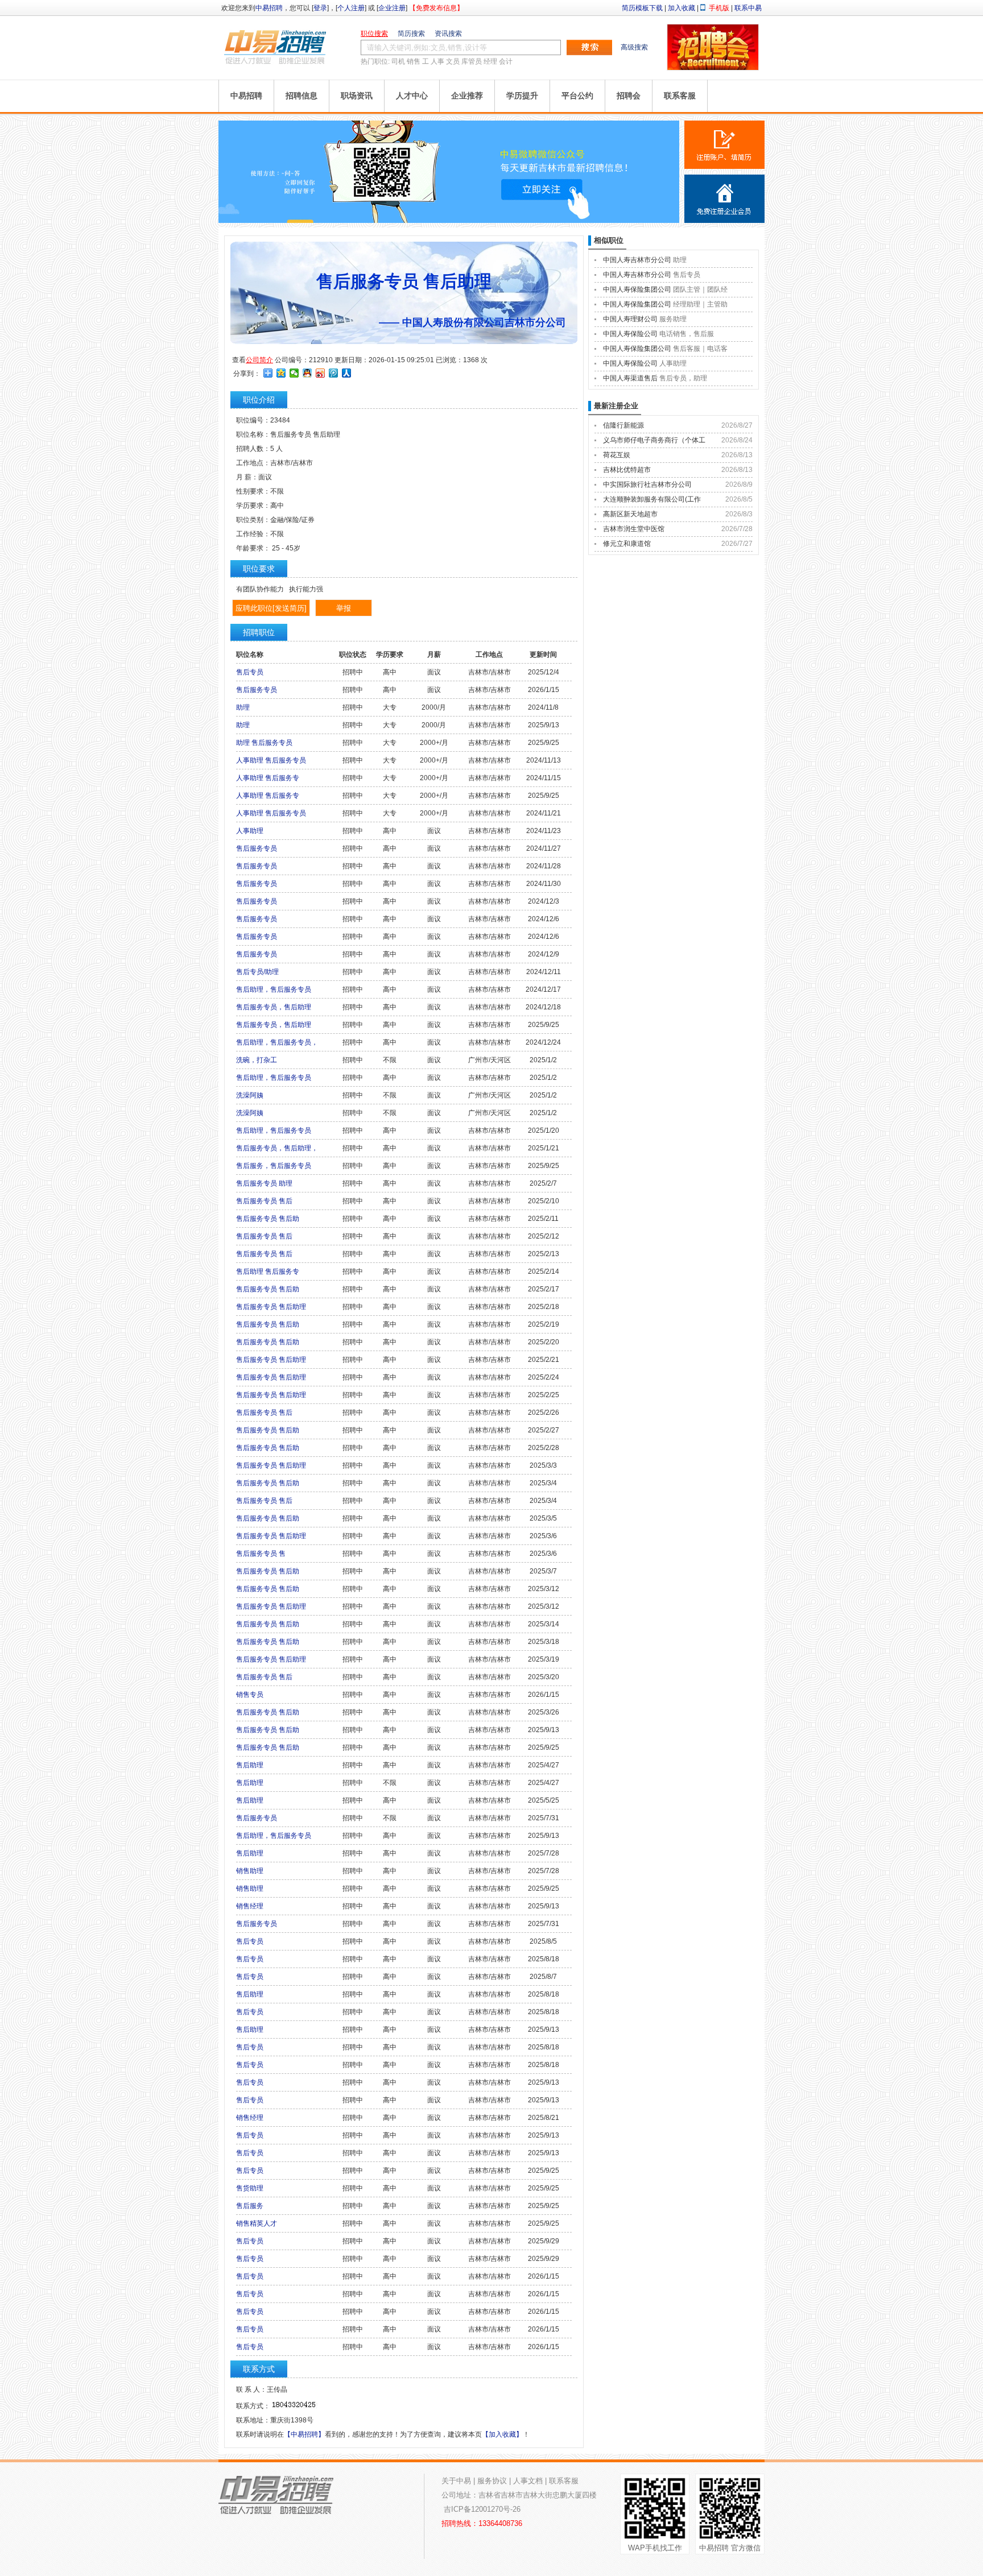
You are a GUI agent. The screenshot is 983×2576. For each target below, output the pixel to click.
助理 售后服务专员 (264, 743)
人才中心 (412, 96)
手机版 (719, 8)
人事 (437, 61)
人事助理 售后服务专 (268, 778)
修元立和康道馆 (627, 544)
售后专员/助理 (257, 972)
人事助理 (250, 831)
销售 (414, 61)
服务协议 (492, 2481)
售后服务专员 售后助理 (271, 1307)
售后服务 (250, 2206)
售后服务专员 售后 (264, 1201)
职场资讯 (357, 96)
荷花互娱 (617, 455)
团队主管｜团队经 (700, 289)
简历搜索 (411, 34)
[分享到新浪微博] (321, 373)
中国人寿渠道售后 (630, 378)
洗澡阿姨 (250, 1095)
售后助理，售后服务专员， (277, 1042)
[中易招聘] (275, 47)
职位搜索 (374, 34)
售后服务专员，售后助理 (274, 1007)
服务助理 (673, 319)
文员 (453, 61)
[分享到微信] (294, 373)
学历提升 (522, 96)
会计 (506, 61)
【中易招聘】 (304, 2434)
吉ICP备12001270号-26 (482, 2509)
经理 (490, 61)
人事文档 (528, 2481)
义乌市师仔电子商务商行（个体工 (654, 440)
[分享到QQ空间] (281, 373)
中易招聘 (269, 8)
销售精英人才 (257, 2223)
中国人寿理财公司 (630, 319)
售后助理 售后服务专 (268, 1272)
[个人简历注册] (724, 145)
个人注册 (351, 8)
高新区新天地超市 (630, 514)
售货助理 (250, 2188)
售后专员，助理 (683, 378)
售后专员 (250, 672)
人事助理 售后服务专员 (271, 760)
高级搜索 (634, 47)
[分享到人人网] (347, 373)
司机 (398, 61)
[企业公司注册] (724, 199)
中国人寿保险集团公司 (637, 289)
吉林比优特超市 (627, 470)
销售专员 (250, 1695)
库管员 (472, 61)
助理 (243, 707)
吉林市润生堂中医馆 (634, 529)
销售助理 (250, 1871)
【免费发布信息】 (436, 8)
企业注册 (392, 8)
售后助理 (250, 1765)
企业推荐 (467, 96)
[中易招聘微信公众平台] (449, 221)
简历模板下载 (642, 8)
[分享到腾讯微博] (334, 373)
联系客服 (680, 96)
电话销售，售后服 (687, 334)
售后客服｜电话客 (700, 349)
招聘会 (629, 96)
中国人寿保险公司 (630, 334)
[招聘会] (713, 68)
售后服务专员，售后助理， (277, 1148)
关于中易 (456, 2481)
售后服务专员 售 (261, 1554)
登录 (320, 8)
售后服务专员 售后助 (268, 1219)
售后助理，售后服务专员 (274, 989)
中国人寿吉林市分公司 (637, 260)
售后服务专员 (257, 690)
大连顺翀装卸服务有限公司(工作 (652, 499)
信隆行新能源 (623, 425)
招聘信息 (301, 96)
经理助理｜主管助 (700, 304)
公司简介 (259, 360)
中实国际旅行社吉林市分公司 (647, 484)
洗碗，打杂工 (257, 1060)
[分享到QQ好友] (307, 373)
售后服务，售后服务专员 (274, 1166)
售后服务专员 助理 (264, 1183)
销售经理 (250, 1906)
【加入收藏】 (502, 2434)
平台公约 (577, 96)
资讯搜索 (448, 34)
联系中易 (748, 8)
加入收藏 (682, 8)
